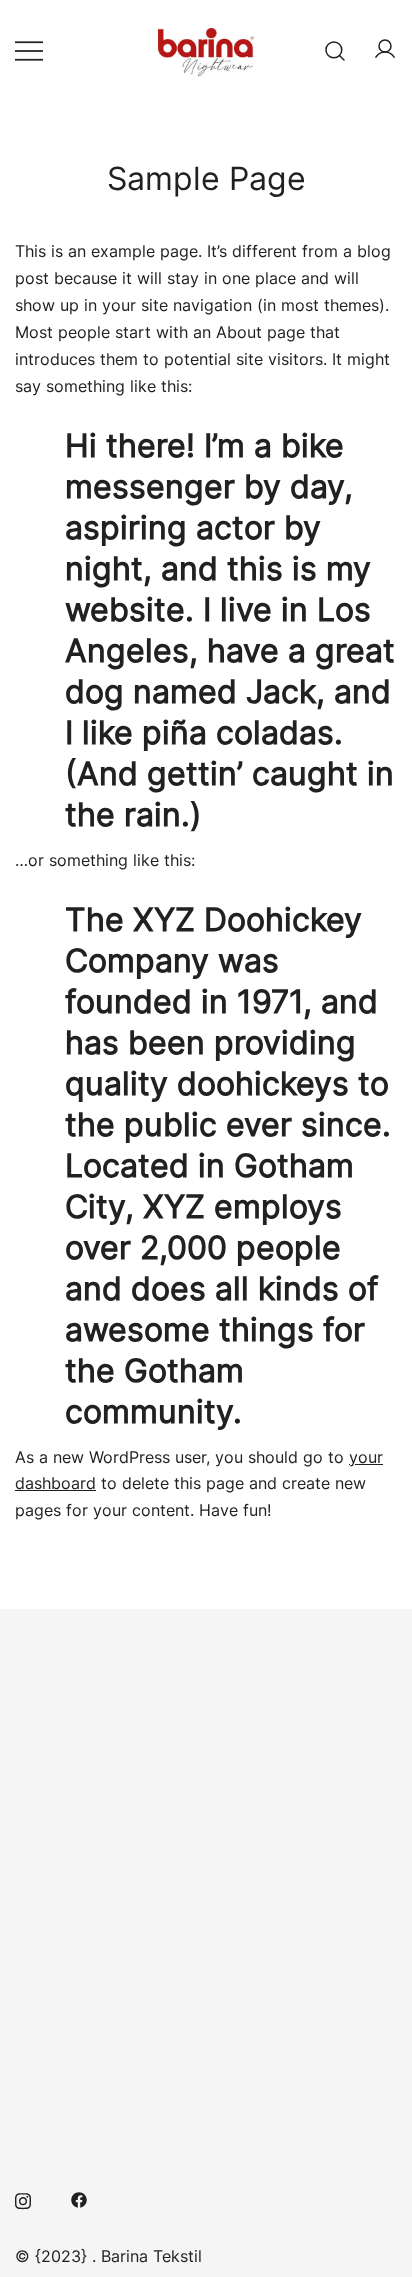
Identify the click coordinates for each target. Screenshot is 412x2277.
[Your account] (385, 50)
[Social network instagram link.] (23, 2199)
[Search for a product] (335, 49)
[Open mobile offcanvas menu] (29, 50)
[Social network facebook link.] (79, 2199)
